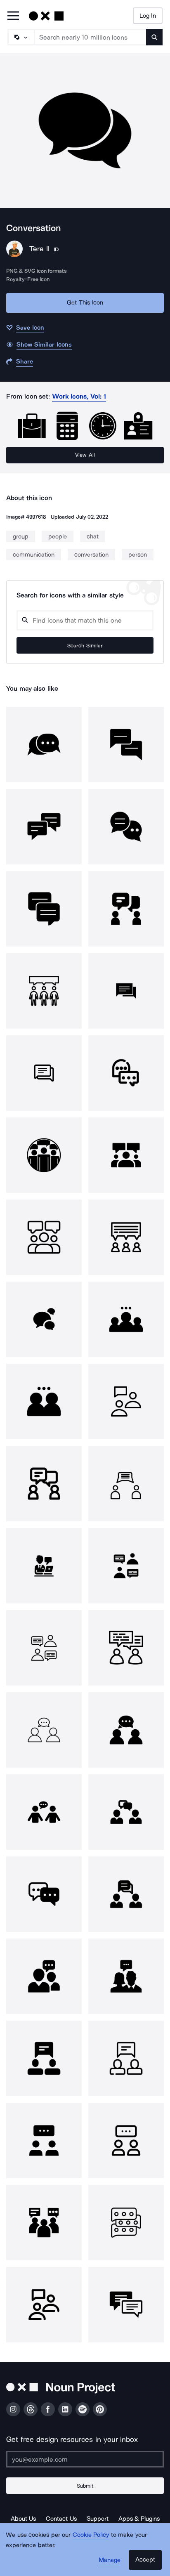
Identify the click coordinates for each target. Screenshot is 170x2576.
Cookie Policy (91, 2535)
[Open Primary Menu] (13, 16)
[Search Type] (21, 37)
